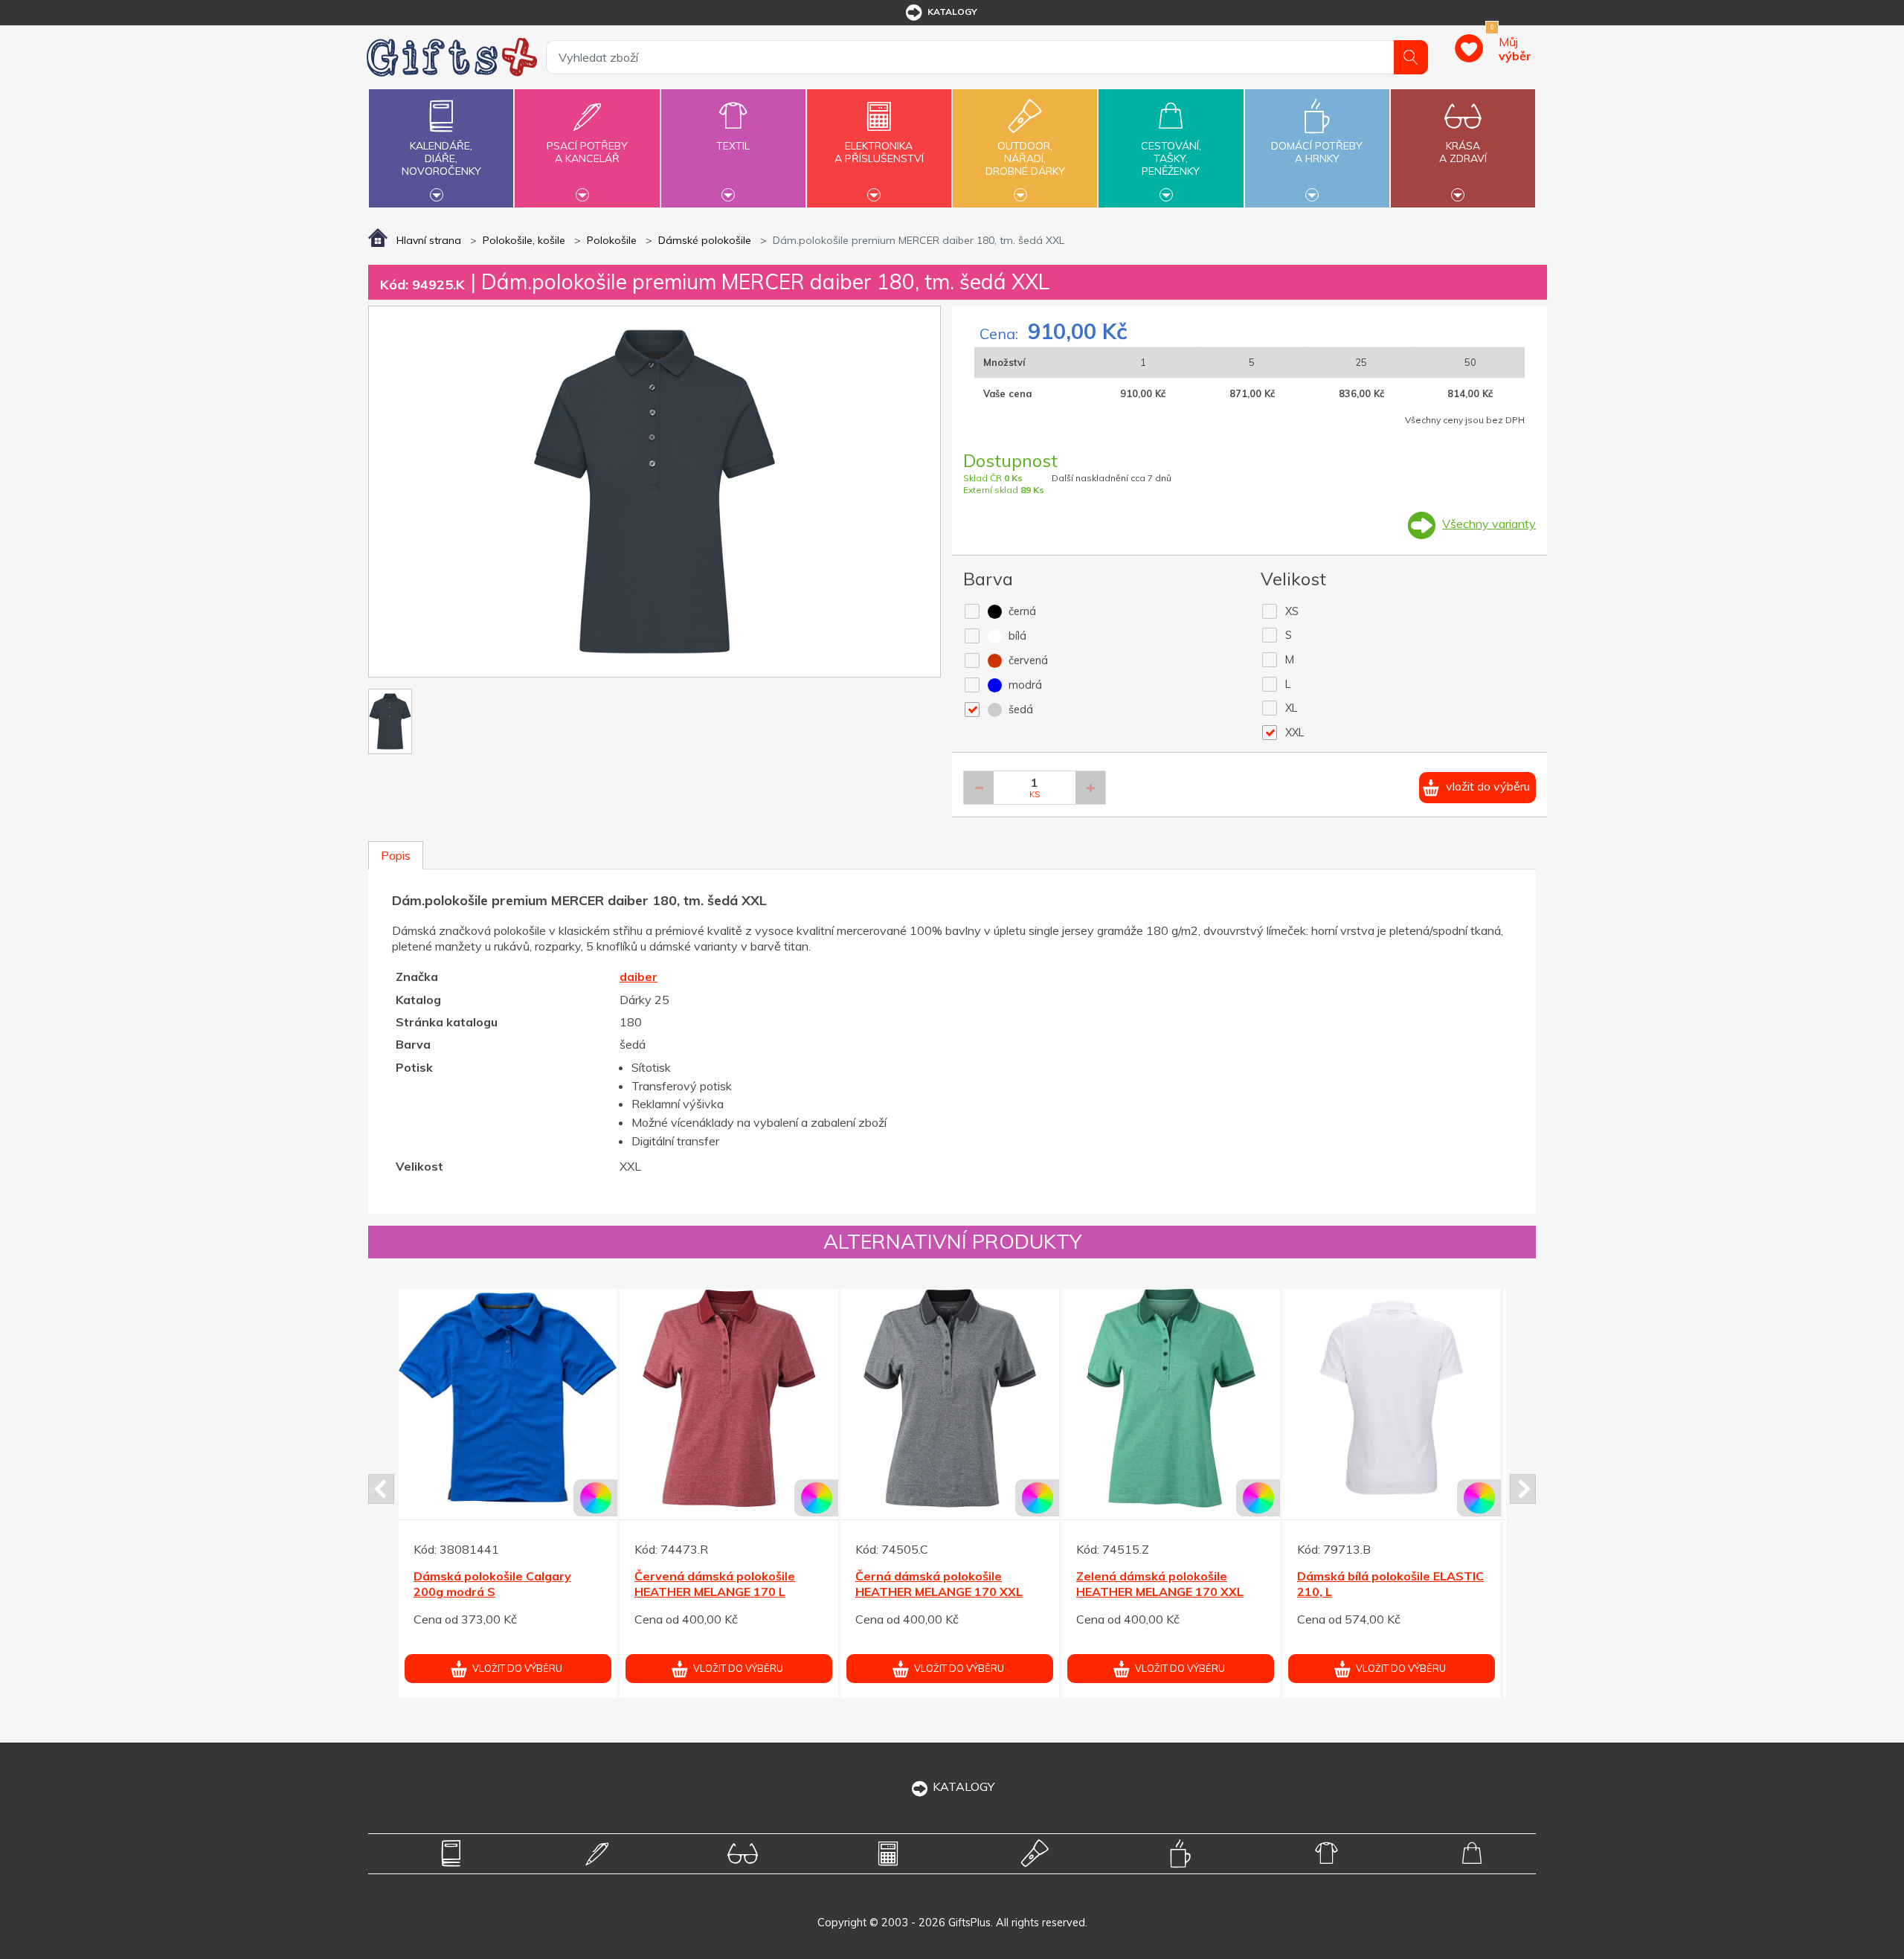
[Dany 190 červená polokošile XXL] (950, 1398)
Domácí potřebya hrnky (1317, 152)
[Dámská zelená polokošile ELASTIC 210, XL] (508, 1398)
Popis (396, 855)
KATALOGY (964, 1786)
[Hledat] (1411, 57)
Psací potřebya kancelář (587, 152)
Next (1523, 1489)
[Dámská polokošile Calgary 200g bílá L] (1392, 1398)
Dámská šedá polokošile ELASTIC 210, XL (705, 1584)
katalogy (952, 12)
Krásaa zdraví (1463, 152)
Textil (733, 146)
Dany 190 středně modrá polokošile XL (1149, 1584)
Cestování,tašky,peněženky (1171, 158)
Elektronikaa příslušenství (879, 152)
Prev (381, 1489)
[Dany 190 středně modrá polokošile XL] (1171, 1398)
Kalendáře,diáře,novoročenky (441, 158)
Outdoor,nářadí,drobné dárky (1025, 158)
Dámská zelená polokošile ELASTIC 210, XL (489, 1584)
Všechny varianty (1489, 524)
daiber (639, 977)
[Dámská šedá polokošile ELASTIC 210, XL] (729, 1398)
